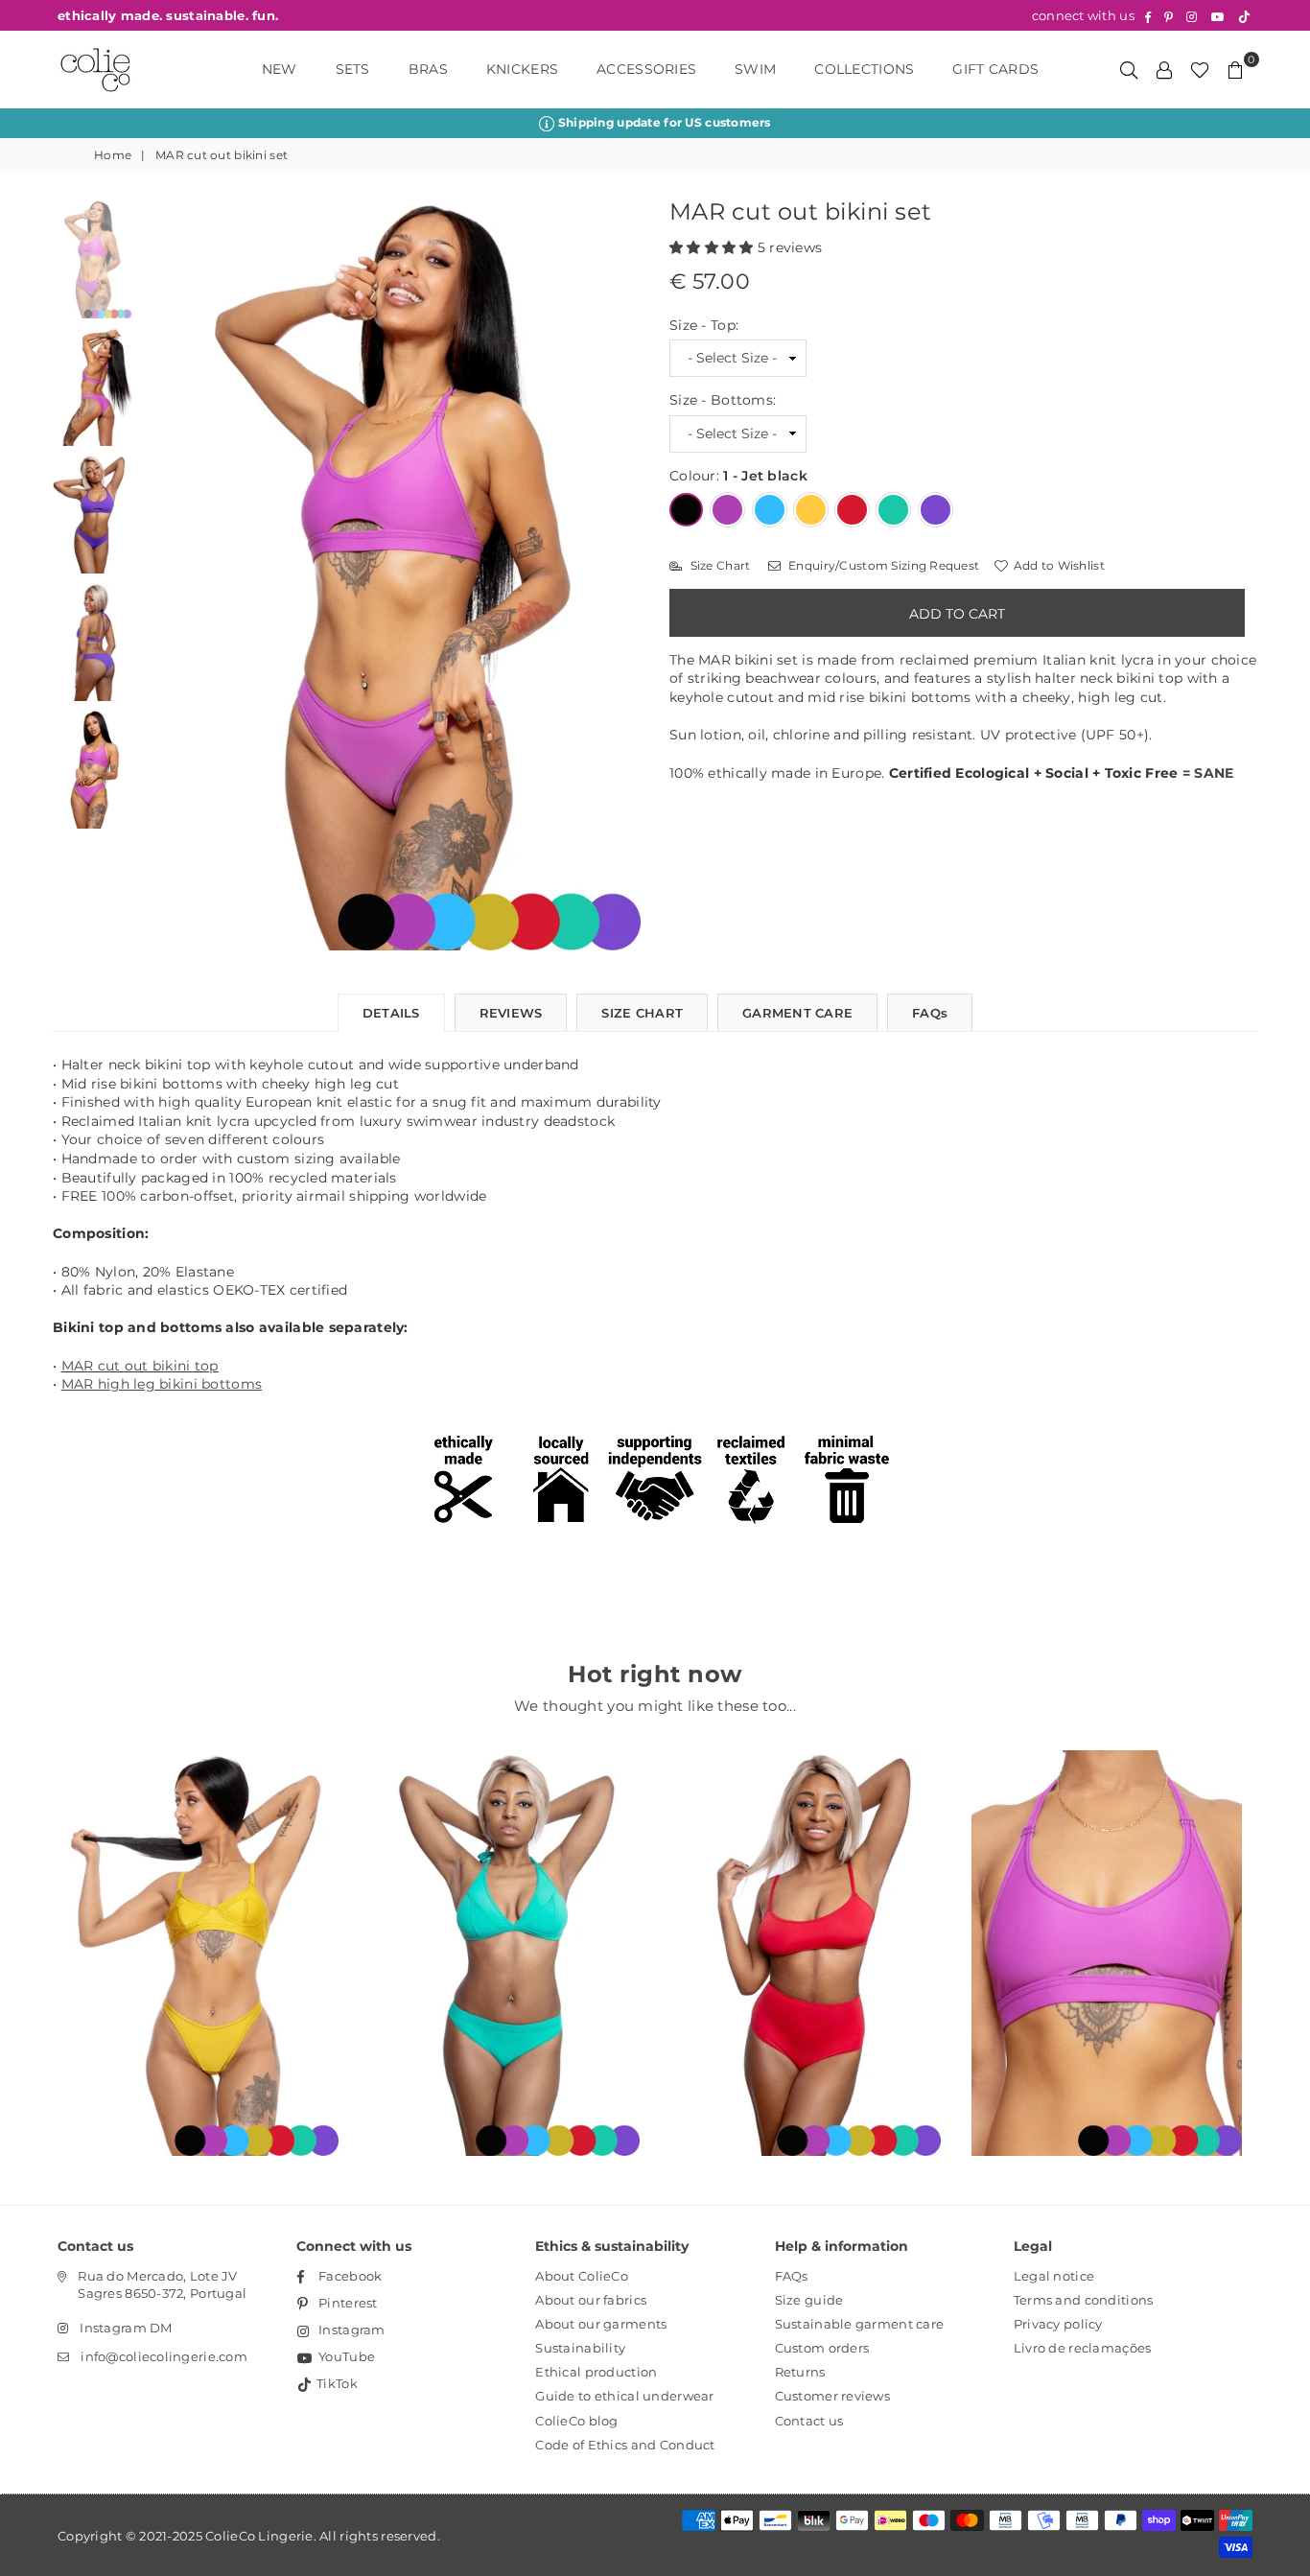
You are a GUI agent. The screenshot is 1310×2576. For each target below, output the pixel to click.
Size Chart (718, 565)
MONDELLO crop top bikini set (806, 1927)
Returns (800, 2372)
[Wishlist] (1200, 69)
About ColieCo (582, 2276)
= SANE (1208, 773)
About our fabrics (591, 2300)
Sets (353, 69)
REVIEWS (511, 1013)
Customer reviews (832, 2396)
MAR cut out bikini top (140, 1366)
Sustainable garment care (860, 2324)
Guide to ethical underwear (624, 2396)
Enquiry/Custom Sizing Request (882, 565)
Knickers (522, 69)
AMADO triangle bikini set (504, 1927)
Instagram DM (126, 2328)
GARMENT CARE (797, 1013)
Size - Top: (704, 325)
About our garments (601, 2324)
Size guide (809, 2300)
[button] (713, 247)
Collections (864, 69)
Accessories (646, 69)
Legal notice (1054, 2276)
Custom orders (822, 2348)
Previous (158, 576)
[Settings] (1164, 69)
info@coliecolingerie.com (164, 2356)
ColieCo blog (576, 2421)
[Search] (1129, 69)
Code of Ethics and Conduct (625, 2445)
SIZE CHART (642, 1013)
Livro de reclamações (1083, 2348)
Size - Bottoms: (723, 400)
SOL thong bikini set (204, 1927)
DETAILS (391, 1013)
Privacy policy (1058, 2324)
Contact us (809, 2421)
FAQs (930, 1013)
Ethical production (596, 2372)
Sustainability (580, 2348)
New (280, 69)
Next (624, 576)
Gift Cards (995, 69)
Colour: (738, 476)
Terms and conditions (1084, 2300)
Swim (755, 69)
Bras (428, 69)
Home (113, 155)
